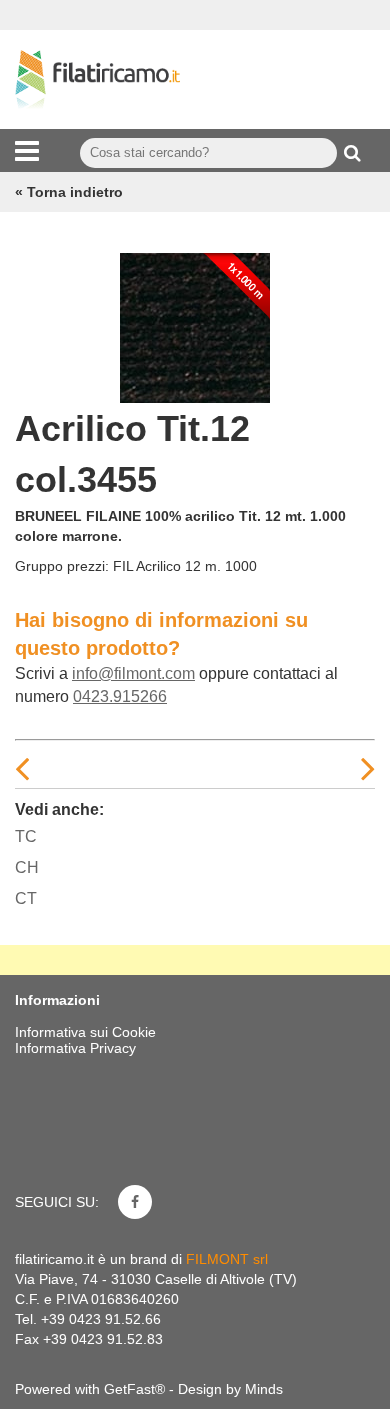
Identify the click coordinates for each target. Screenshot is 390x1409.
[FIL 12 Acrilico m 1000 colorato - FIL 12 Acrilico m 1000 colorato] (195, 323)
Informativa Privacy (75, 1048)
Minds (264, 1389)
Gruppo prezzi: (62, 566)
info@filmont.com (133, 673)
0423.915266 (120, 696)
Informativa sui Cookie (85, 1032)
